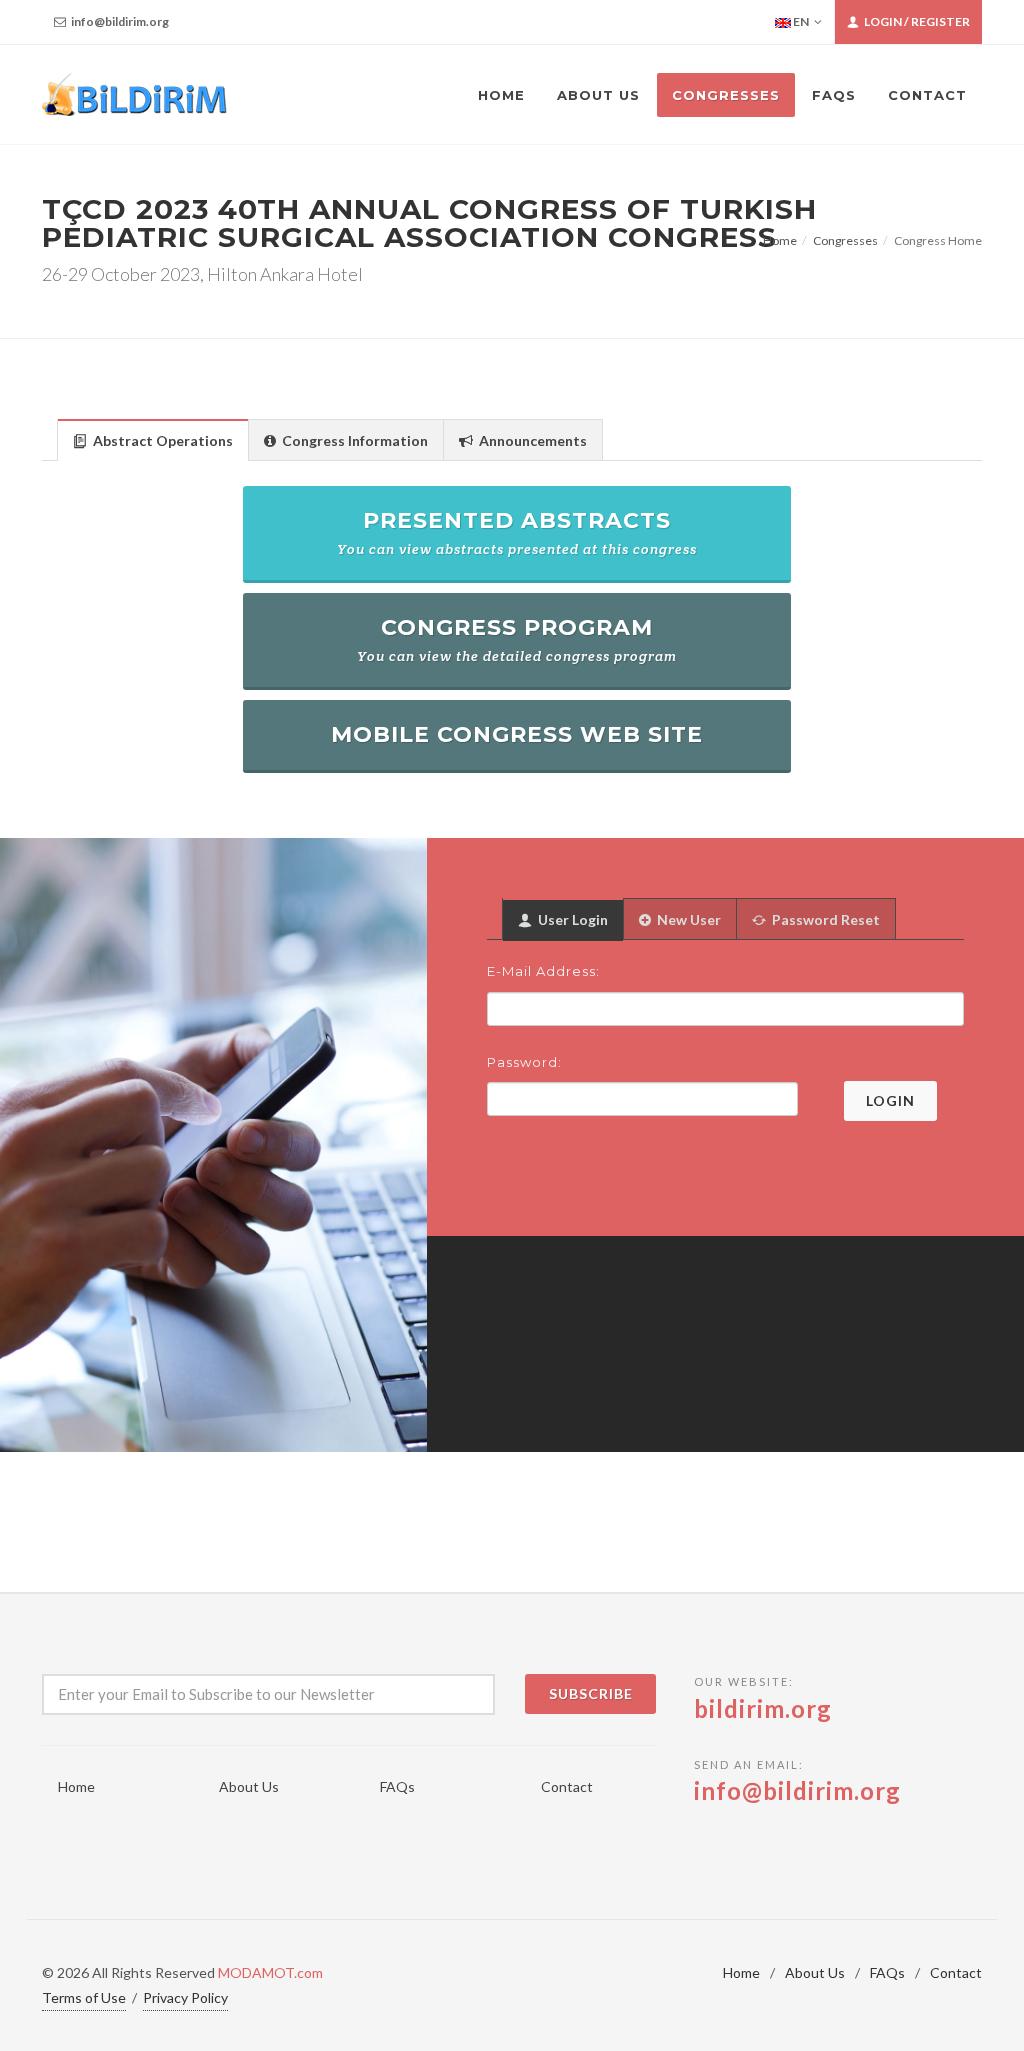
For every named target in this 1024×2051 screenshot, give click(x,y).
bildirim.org (763, 1708)
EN (800, 21)
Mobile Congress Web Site (517, 734)
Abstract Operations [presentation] (161, 440)
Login (890, 1100)
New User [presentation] (687, 919)
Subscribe (591, 1693)
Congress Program (517, 639)
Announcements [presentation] (531, 440)
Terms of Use (84, 1997)
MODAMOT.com (270, 1972)
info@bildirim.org (119, 21)
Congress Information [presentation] (353, 440)
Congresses (845, 240)
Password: (524, 1062)
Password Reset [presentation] (824, 919)
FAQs (397, 1786)
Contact (567, 1786)
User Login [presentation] (571, 919)
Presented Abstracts (517, 532)
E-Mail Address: (543, 971)
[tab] (153, 439)
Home (780, 240)
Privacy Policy (185, 1997)
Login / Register (916, 21)
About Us (249, 1786)
